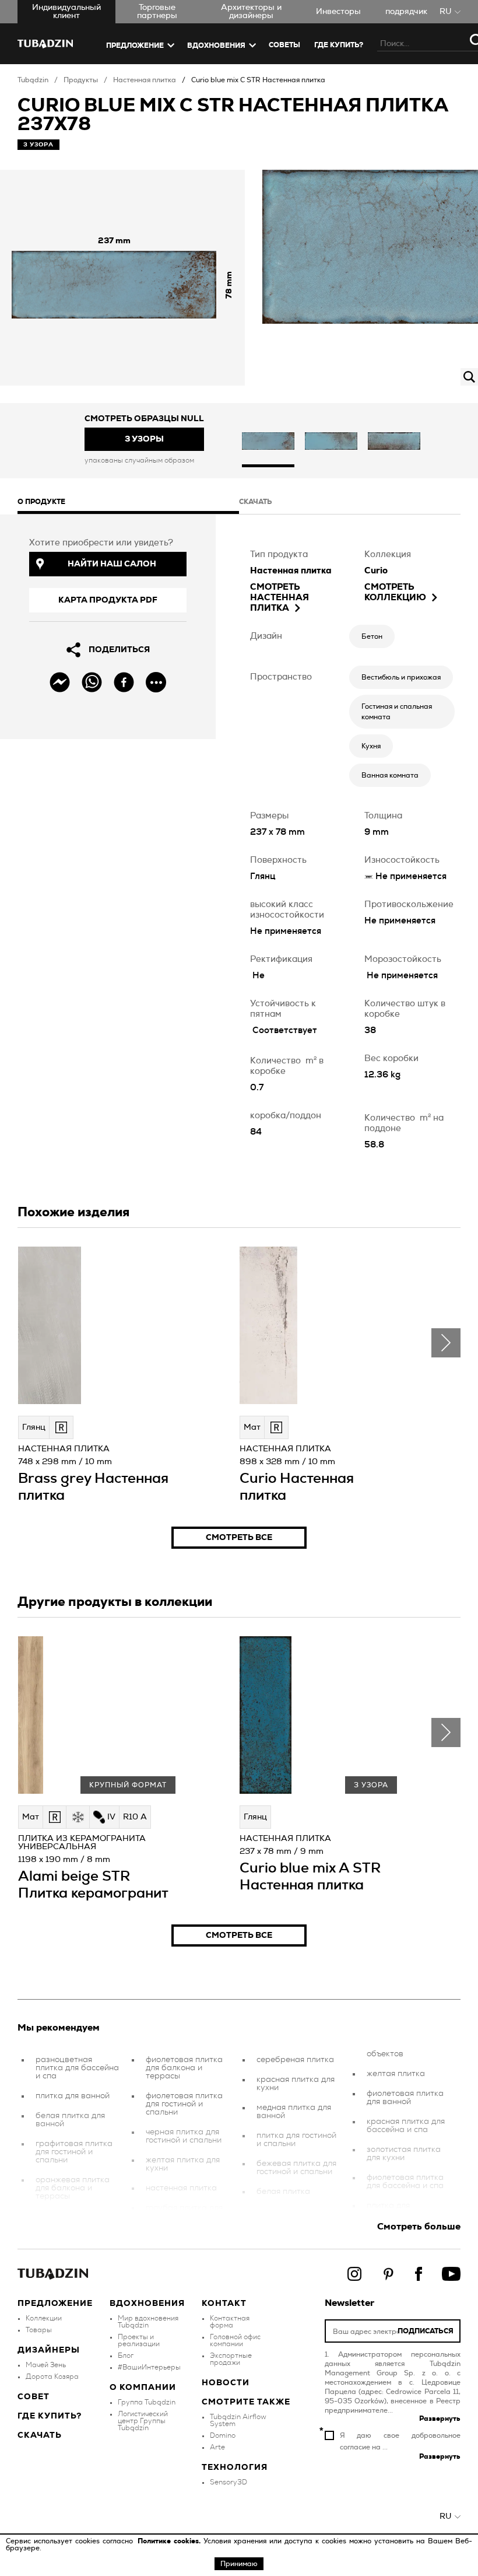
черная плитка (64, 2216)
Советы (284, 45)
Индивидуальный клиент (66, 12)
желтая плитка (396, 2074)
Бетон (372, 636)
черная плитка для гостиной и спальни (184, 2136)
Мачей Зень (46, 2365)
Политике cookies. (171, 2541)
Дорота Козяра (52, 2376)
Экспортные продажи (231, 2359)
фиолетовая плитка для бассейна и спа (405, 2182)
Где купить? (50, 2416)
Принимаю (239, 2564)
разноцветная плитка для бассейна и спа (77, 2068)
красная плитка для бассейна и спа (406, 2126)
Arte (217, 2447)
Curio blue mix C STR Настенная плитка (258, 80)
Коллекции (44, 2318)
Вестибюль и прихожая (401, 677)
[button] (268, 442)
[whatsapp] (92, 682)
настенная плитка (181, 2188)
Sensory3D (229, 2482)
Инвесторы (338, 12)
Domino (223, 2435)
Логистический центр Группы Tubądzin (143, 2421)
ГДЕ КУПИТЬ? (339, 45)
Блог (126, 2355)
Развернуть (440, 2418)
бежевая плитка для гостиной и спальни (296, 2168)
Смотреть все (239, 1538)
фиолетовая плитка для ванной (405, 2098)
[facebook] (124, 682)
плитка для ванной (73, 2096)
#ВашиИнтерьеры (149, 2367)
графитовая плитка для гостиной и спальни (74, 2152)
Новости (226, 2383)
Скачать (40, 2435)
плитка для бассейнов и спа (399, 2210)
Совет (34, 2397)
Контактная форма (230, 2322)
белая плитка (283, 2192)
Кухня (371, 746)
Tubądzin (33, 80)
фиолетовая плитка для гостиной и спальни (184, 2104)
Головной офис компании (235, 2340)
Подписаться (426, 2331)
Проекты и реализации (139, 2340)
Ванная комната (390, 775)
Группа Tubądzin (147, 2402)
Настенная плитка (145, 80)
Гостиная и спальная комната (397, 712)
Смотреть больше (419, 2227)
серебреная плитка (295, 2060)
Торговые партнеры (157, 12)
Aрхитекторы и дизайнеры (251, 12)
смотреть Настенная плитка (280, 598)
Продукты (81, 80)
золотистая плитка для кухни (404, 2154)
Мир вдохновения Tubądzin (148, 2322)
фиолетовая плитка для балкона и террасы (184, 2068)
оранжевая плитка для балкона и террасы (73, 2188)
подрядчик (406, 12)
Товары (39, 2330)
